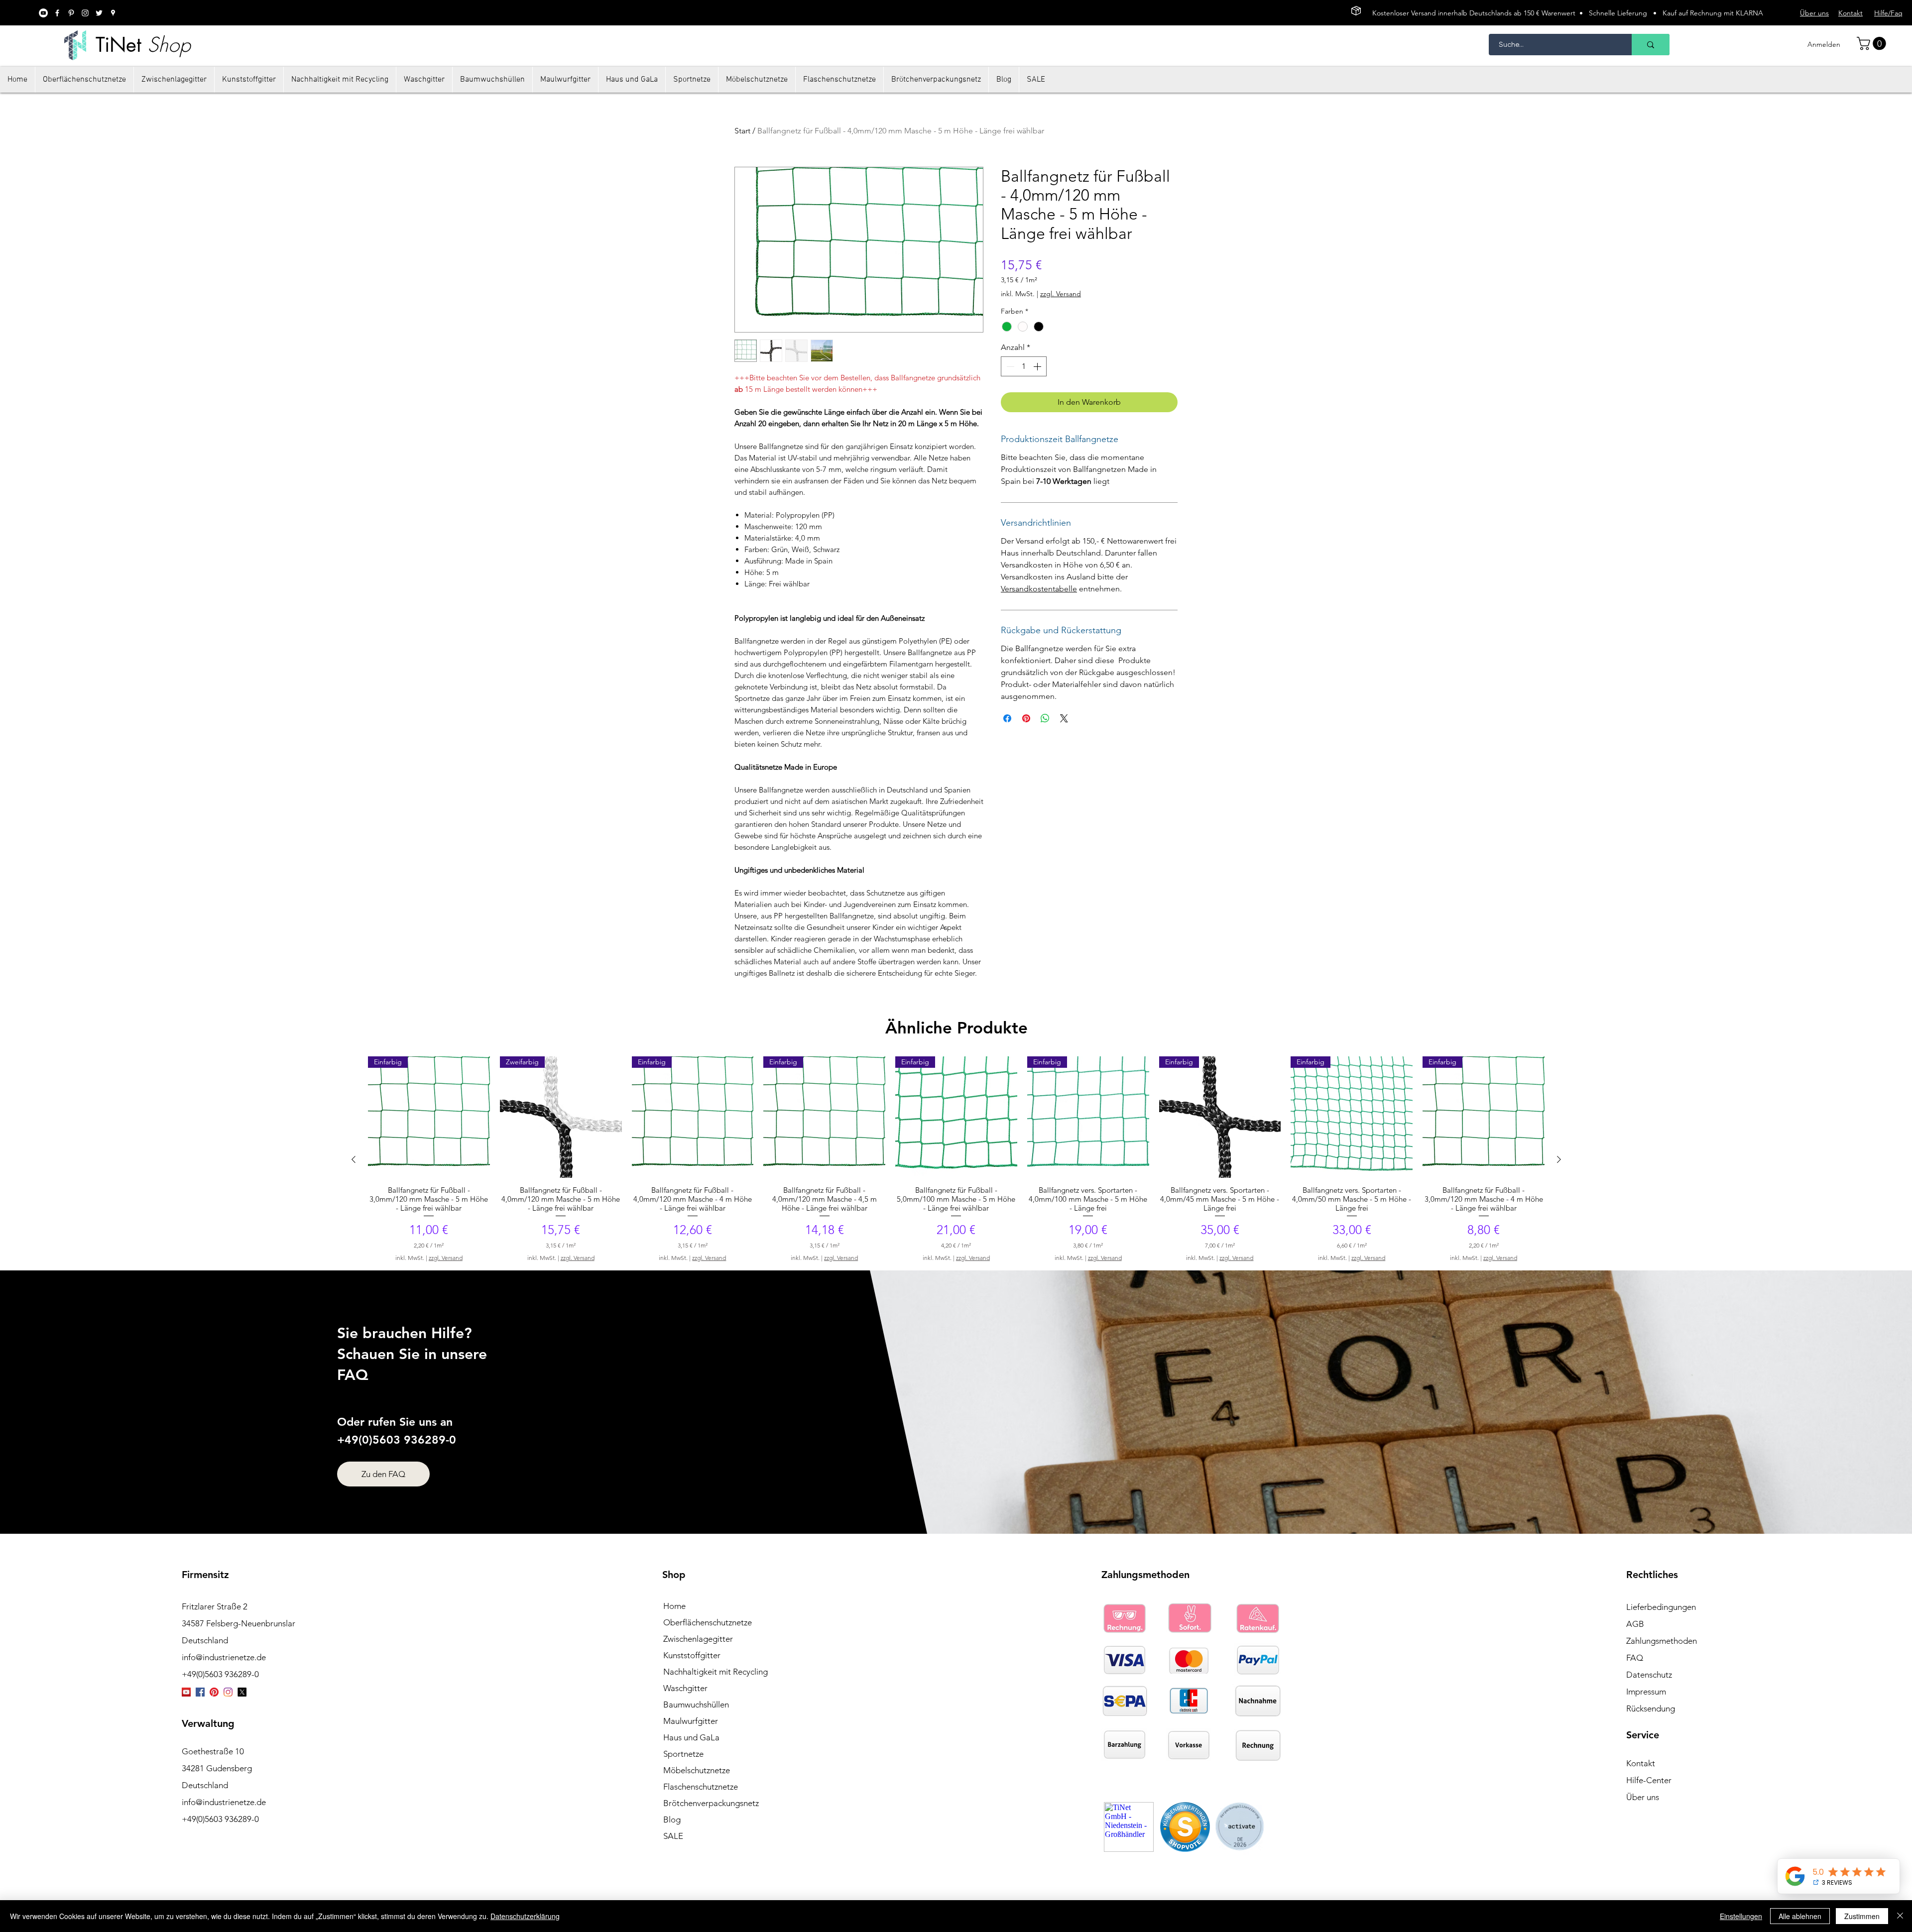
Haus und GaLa (691, 1737)
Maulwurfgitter (691, 1721)
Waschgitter (685, 1688)
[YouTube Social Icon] (186, 1692)
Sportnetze (683, 1754)
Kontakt (1641, 1763)
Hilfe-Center (1649, 1780)
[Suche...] (1651, 45)
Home (674, 1606)
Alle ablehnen (1800, 1916)
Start (742, 131)
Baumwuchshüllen (696, 1705)
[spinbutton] (1024, 366)
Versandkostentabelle (1039, 589)
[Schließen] (1900, 1916)
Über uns (1643, 1797)
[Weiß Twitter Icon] (99, 13)
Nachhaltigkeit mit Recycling (716, 1672)
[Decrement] (1009, 366)
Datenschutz (1649, 1675)
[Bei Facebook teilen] (1007, 718)
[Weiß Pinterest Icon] (71, 13)
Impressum (1646, 1692)
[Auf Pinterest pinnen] (1026, 718)
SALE (673, 1836)
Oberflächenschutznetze (708, 1622)
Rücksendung (1651, 1708)
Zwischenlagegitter (698, 1639)
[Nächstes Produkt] (1559, 1159)
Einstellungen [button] (1741, 1916)
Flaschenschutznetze (701, 1787)
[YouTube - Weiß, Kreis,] (43, 13)
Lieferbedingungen (1661, 1607)
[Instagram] (228, 1692)
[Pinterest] (214, 1692)
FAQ (1635, 1658)
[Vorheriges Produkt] (354, 1159)
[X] (242, 1692)
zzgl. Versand (1061, 294)
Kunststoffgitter (692, 1655)
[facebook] (57, 13)
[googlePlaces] (113, 13)
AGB (1635, 1624)
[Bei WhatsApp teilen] (1045, 718)
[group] (956, 1159)
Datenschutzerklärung (525, 1916)
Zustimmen (1862, 1916)
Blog (672, 1819)
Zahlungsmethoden (1662, 1641)
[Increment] (1038, 366)
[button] (1873, 44)
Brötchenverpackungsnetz (711, 1803)
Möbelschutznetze (697, 1770)
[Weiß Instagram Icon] (85, 13)
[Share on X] (1064, 718)
